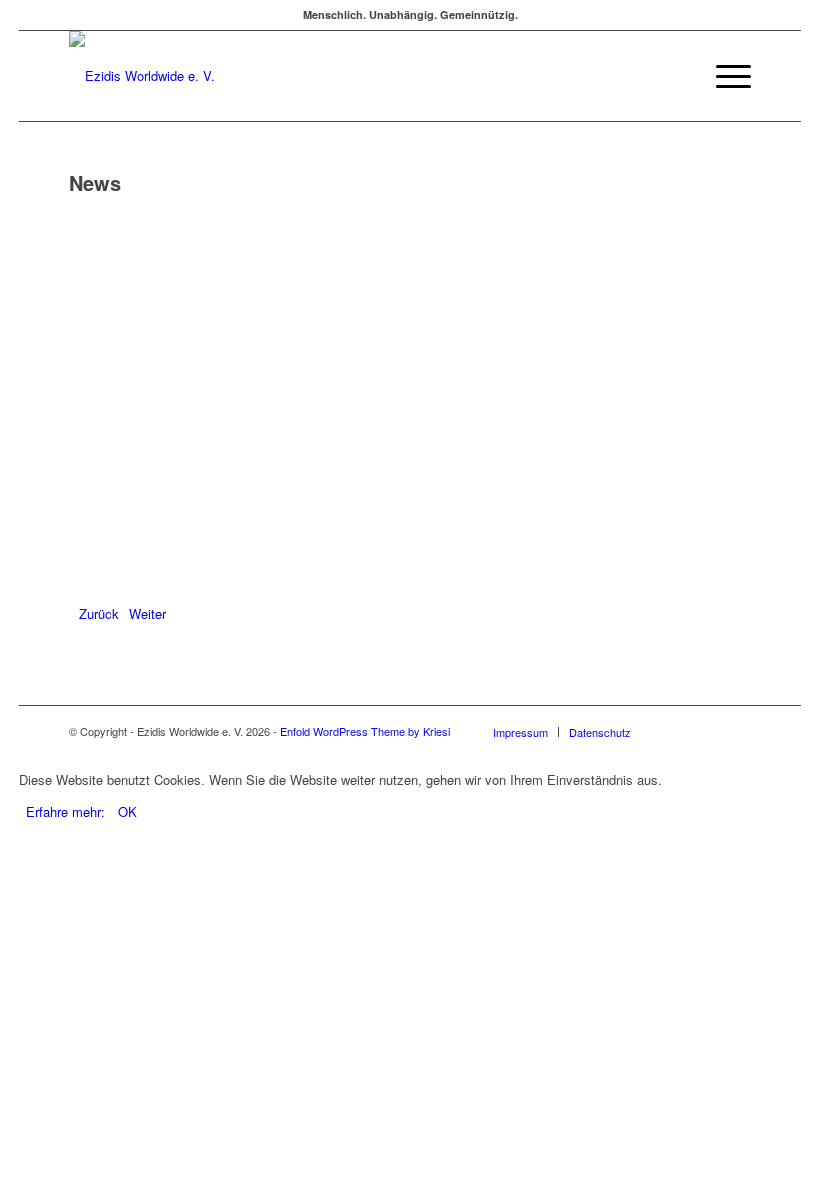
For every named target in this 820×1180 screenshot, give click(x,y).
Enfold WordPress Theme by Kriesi (365, 731)
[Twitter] (706, 731)
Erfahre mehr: (65, 811)
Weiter (147, 613)
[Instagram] (736, 731)
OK (127, 811)
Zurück (99, 613)
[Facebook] (676, 731)
